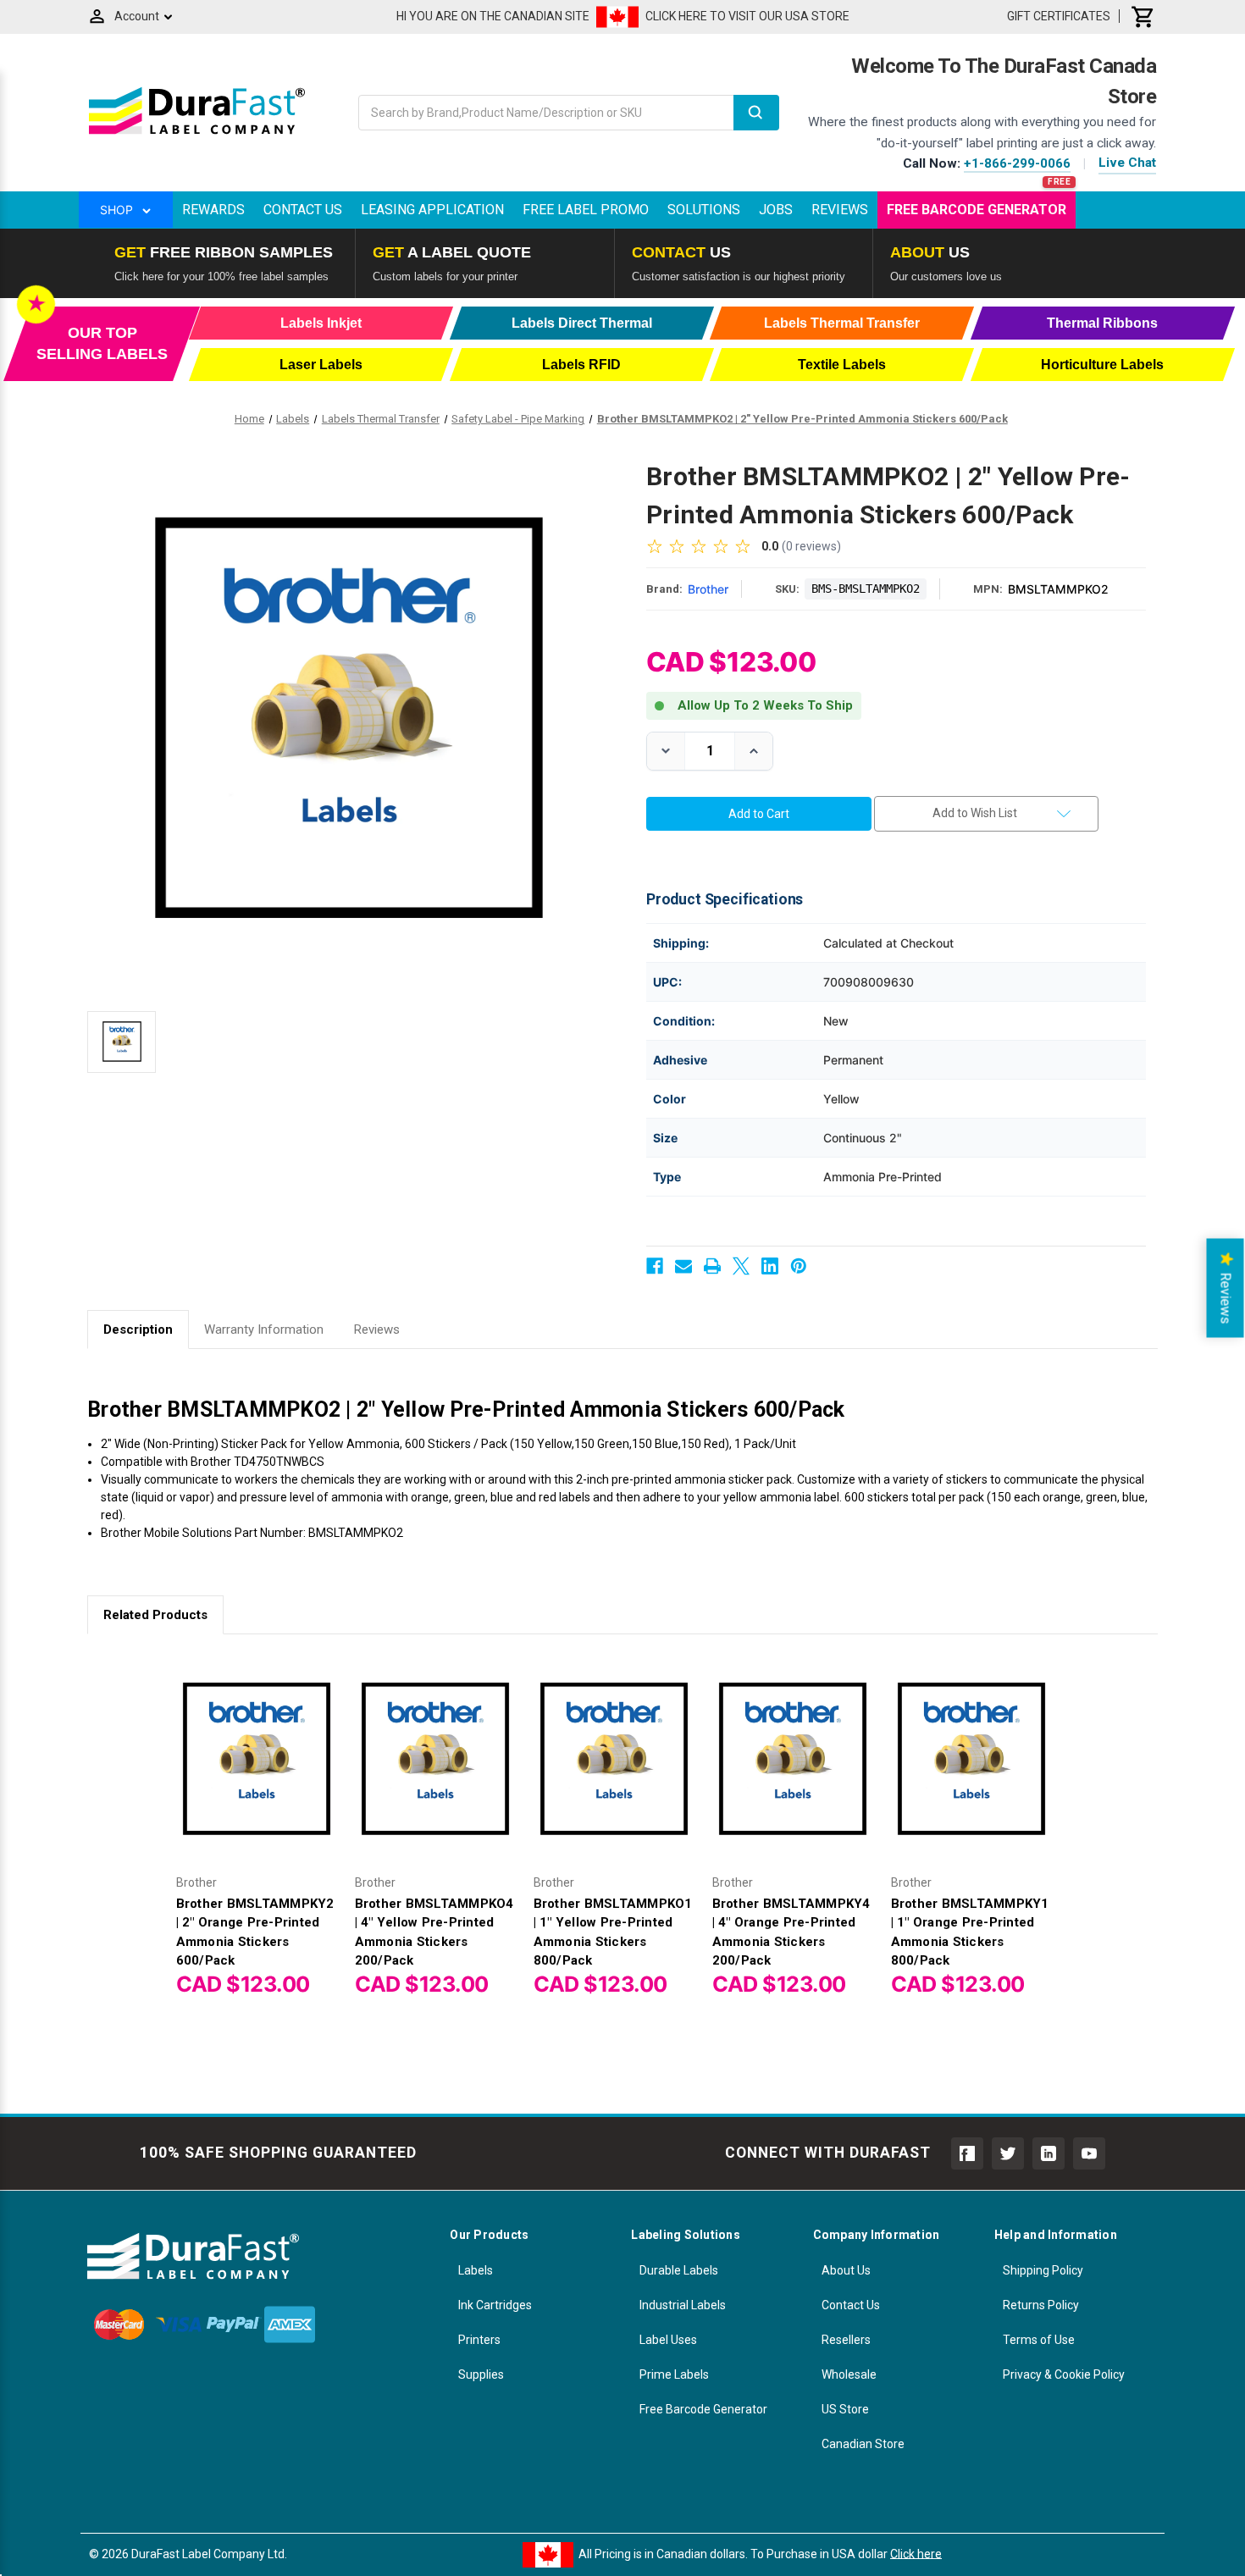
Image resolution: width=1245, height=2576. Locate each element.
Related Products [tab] (155, 1615)
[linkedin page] (1049, 2153)
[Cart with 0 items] (1143, 16)
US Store (845, 2409)
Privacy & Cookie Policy (1064, 2374)
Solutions (704, 210)
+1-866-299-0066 (1017, 163)
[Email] (683, 1266)
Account (137, 16)
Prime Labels (674, 2374)
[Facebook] (655, 1266)
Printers (479, 2340)
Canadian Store (863, 2444)
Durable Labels (679, 2270)
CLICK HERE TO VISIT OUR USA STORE (747, 16)
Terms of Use (1039, 2340)
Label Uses (668, 2340)
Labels (476, 2270)
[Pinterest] (799, 1266)
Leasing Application (432, 210)
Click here (916, 2553)
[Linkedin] (770, 1266)
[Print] (712, 1266)
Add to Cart (257, 1773)
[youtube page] (1089, 2153)
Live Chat (1127, 163)
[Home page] (197, 134)
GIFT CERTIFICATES (1059, 16)
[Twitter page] (1008, 2153)
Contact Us (303, 210)
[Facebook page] (967, 2153)
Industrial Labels (683, 2305)
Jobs (776, 210)
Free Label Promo (586, 210)
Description (138, 1329)
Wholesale (849, 2374)
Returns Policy (1041, 2305)
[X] (741, 1266)
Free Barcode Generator (977, 210)
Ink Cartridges (495, 2305)
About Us (846, 2270)
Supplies (481, 2374)
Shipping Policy (1043, 2270)
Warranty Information (264, 1329)
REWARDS (213, 210)
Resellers (846, 2340)
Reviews (840, 210)
